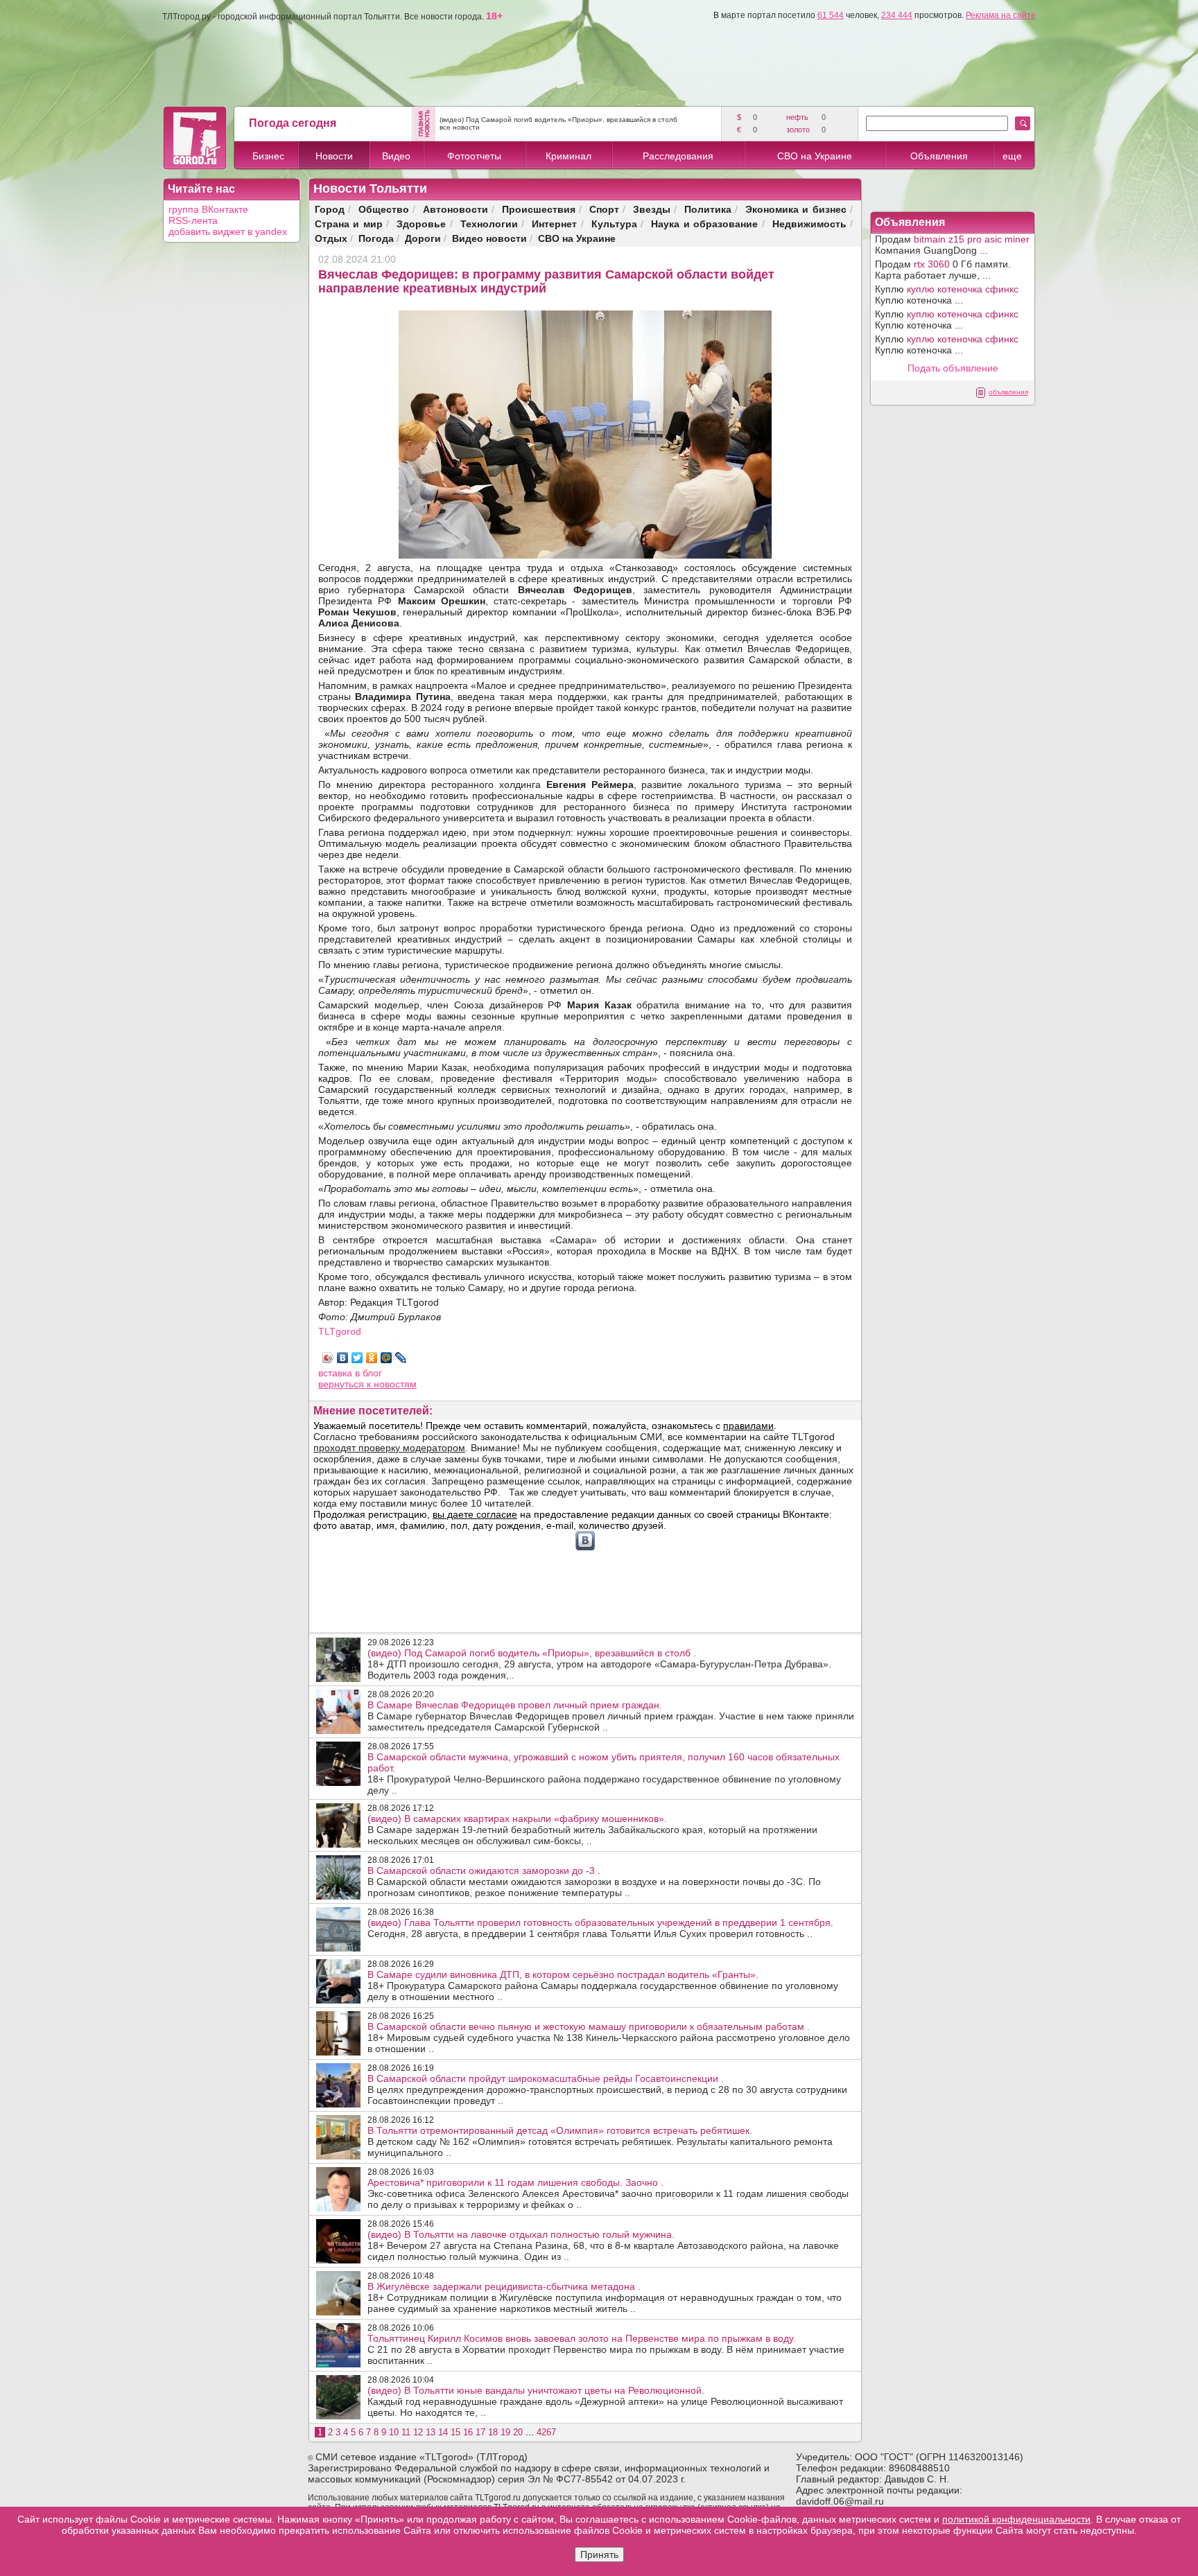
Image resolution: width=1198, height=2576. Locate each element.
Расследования (678, 156)
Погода (376, 238)
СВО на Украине (815, 156)
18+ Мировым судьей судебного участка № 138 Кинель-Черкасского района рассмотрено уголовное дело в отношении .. (609, 2038)
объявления (1008, 392)
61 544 (831, 15)
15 (455, 2432)
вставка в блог (350, 1373)
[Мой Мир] (387, 1358)
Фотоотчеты (474, 156)
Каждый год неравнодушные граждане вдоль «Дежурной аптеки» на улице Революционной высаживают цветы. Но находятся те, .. (605, 2401)
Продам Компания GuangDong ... (952, 245)
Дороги (423, 238)
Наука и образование (704, 224)
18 (493, 2432)
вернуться (342, 1384)
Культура (614, 224)
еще (1012, 156)
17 (480, 2432)
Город (330, 209)
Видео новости (489, 238)
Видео (396, 156)
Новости (334, 156)
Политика (708, 209)
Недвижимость (809, 224)
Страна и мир (349, 224)
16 (468, 2432)
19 (505, 2432)
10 (394, 2432)
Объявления (939, 156)
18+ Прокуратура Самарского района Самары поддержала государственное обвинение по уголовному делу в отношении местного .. (603, 1986)
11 (406, 2432)
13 (431, 2432)
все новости (460, 127)
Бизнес (268, 156)
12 (418, 2432)
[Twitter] (357, 1358)
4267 (546, 2432)
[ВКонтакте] (343, 1358)
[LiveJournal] (401, 1358)
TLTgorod (340, 1331)
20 (518, 2432)
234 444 (897, 15)
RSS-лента (193, 220)
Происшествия (539, 209)
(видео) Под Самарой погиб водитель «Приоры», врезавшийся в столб (558, 120)
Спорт (604, 209)
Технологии (489, 224)
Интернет (554, 224)
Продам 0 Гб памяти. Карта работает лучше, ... (943, 270)
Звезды (652, 209)
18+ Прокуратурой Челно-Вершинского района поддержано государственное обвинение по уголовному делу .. (604, 1773)
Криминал (568, 156)
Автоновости (455, 209)
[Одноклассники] (372, 1358)
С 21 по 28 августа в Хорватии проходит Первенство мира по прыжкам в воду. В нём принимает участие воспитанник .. (606, 2349)
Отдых (331, 238)
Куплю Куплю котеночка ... (947, 295)
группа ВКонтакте (208, 209)
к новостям (392, 1384)
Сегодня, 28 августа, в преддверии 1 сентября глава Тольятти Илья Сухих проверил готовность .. (600, 1928)
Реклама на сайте (1001, 15)
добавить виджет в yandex (228, 231)
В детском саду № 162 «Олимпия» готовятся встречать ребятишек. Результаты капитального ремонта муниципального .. (600, 2141)
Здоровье (421, 224)
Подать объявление (953, 368)
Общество (384, 209)
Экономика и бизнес (796, 209)
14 (443, 2432)
